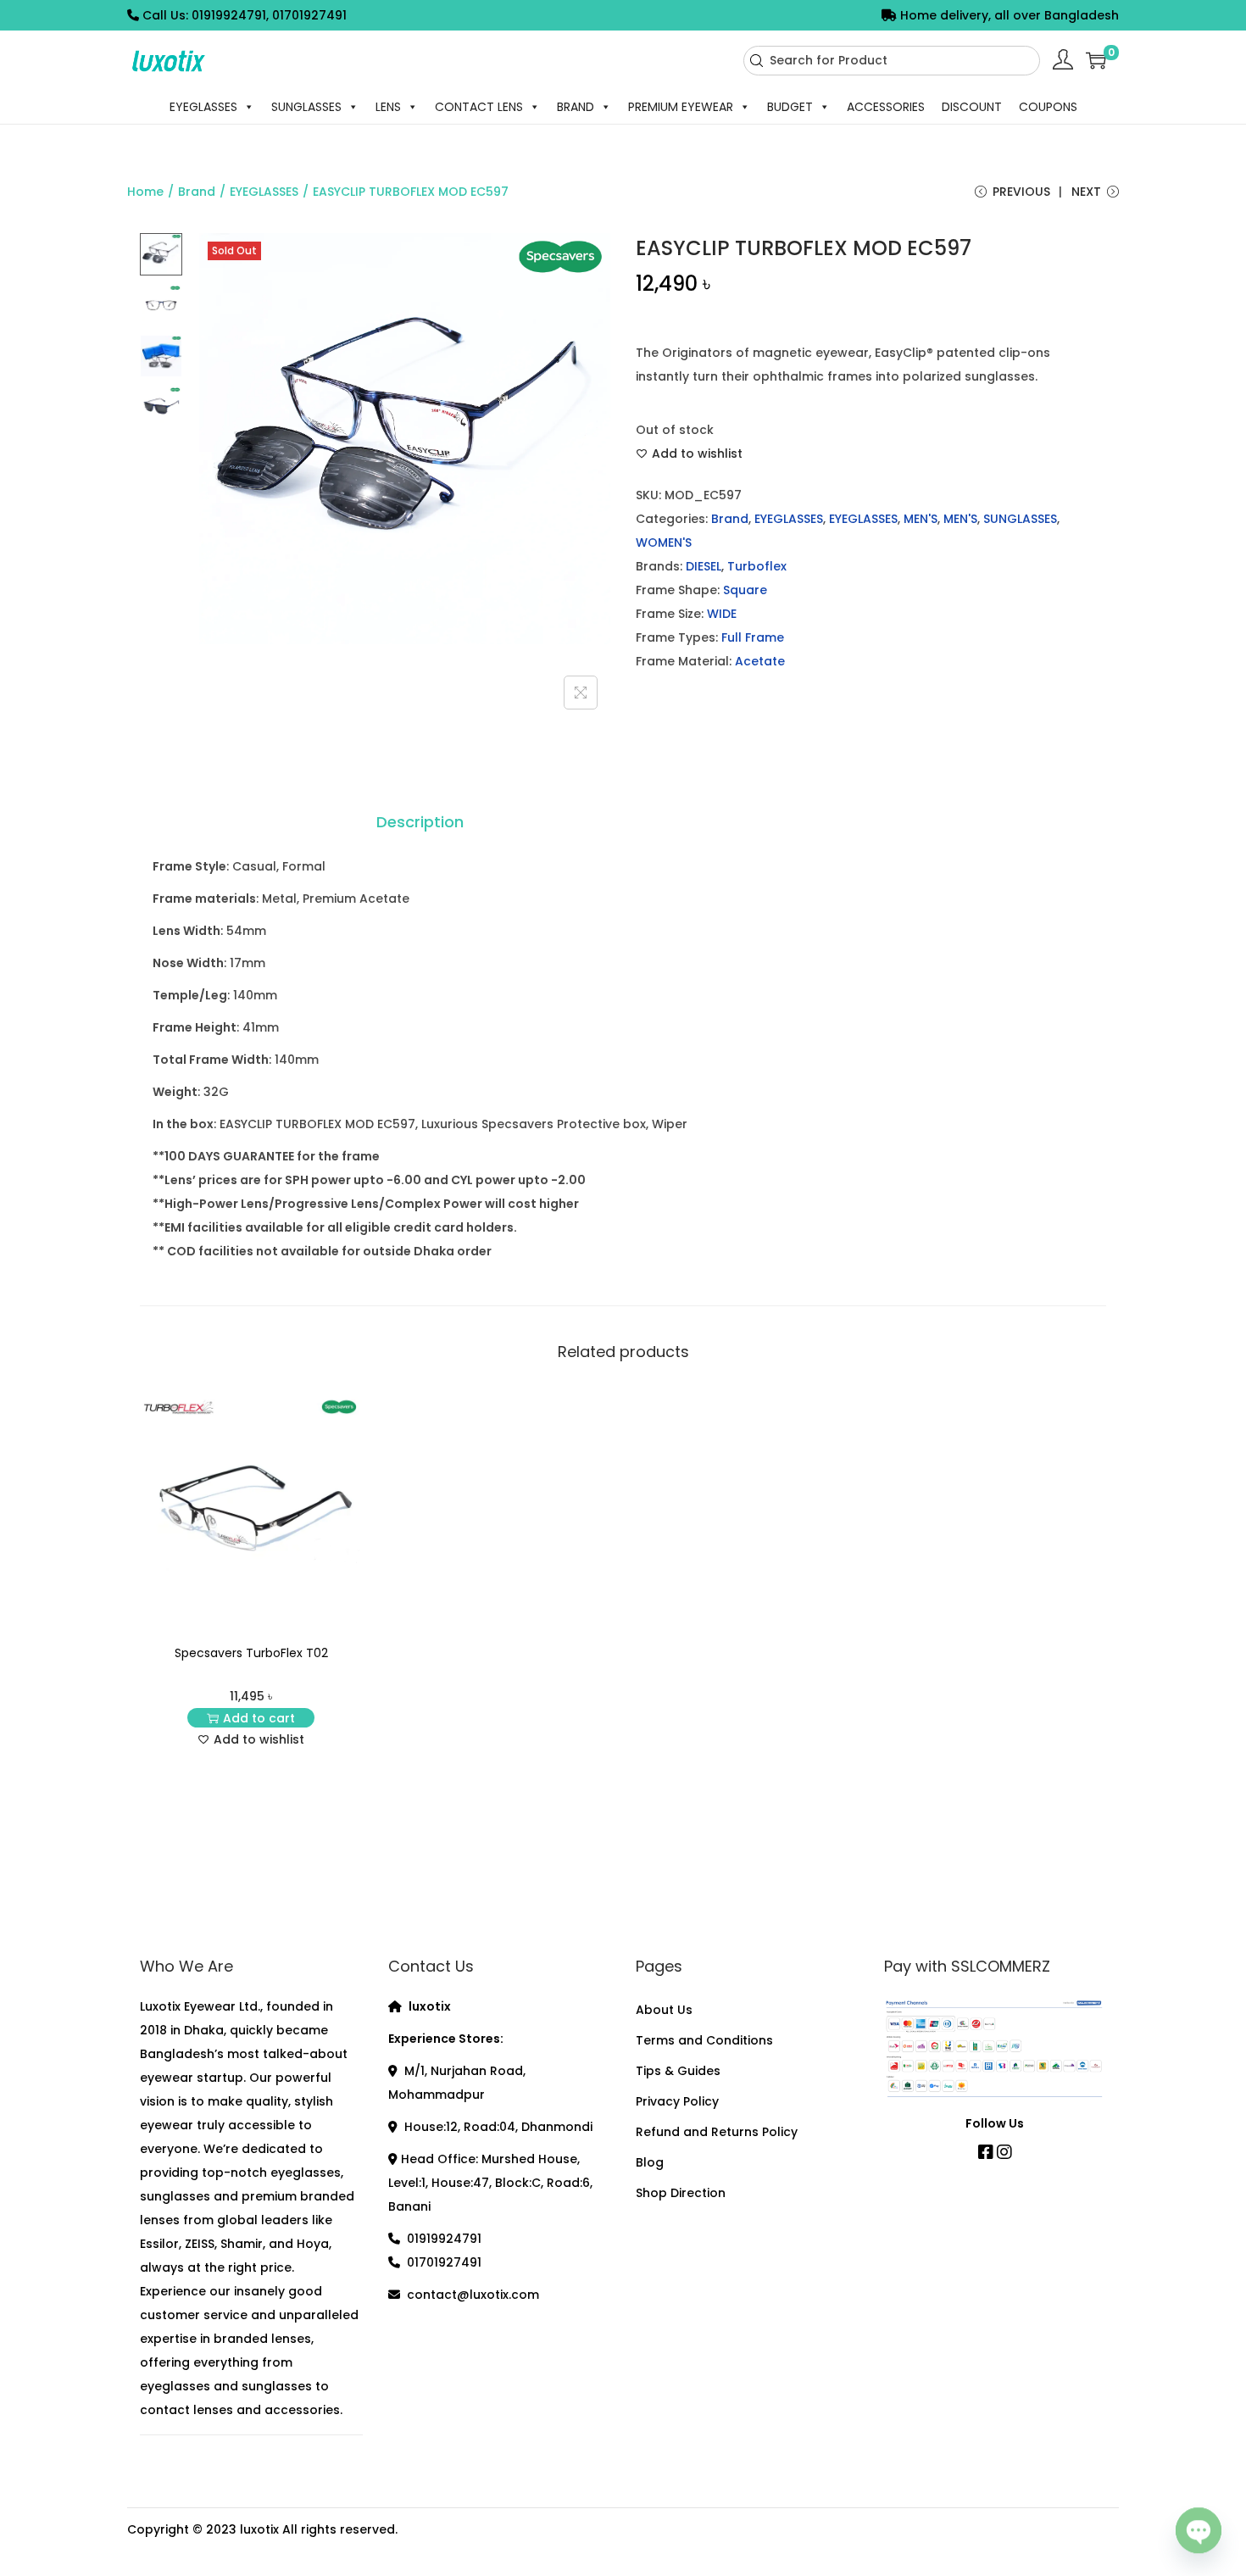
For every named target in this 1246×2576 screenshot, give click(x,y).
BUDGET (790, 107)
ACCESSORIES (886, 107)
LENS (388, 107)
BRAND (576, 107)
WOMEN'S (664, 542)
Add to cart (259, 1718)
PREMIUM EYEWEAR (681, 107)
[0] (1096, 60)
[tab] (420, 822)
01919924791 (444, 2239)
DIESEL (704, 566)
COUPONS (1048, 107)
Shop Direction (681, 2193)
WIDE (722, 614)
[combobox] (892, 61)
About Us (664, 2010)
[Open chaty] (1199, 2532)
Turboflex (757, 566)
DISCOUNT (972, 107)
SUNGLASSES (306, 107)
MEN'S (921, 519)
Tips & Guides (678, 2071)
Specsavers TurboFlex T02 (251, 1653)
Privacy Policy (677, 2101)
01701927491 (444, 2262)
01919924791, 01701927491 (269, 15)
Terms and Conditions (704, 2040)
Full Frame (753, 637)
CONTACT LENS (479, 107)
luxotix (259, 2529)
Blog (650, 2162)
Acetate (760, 661)
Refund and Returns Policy (717, 2132)
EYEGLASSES (203, 107)
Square (745, 590)
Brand (197, 192)
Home (145, 192)
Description (420, 822)
